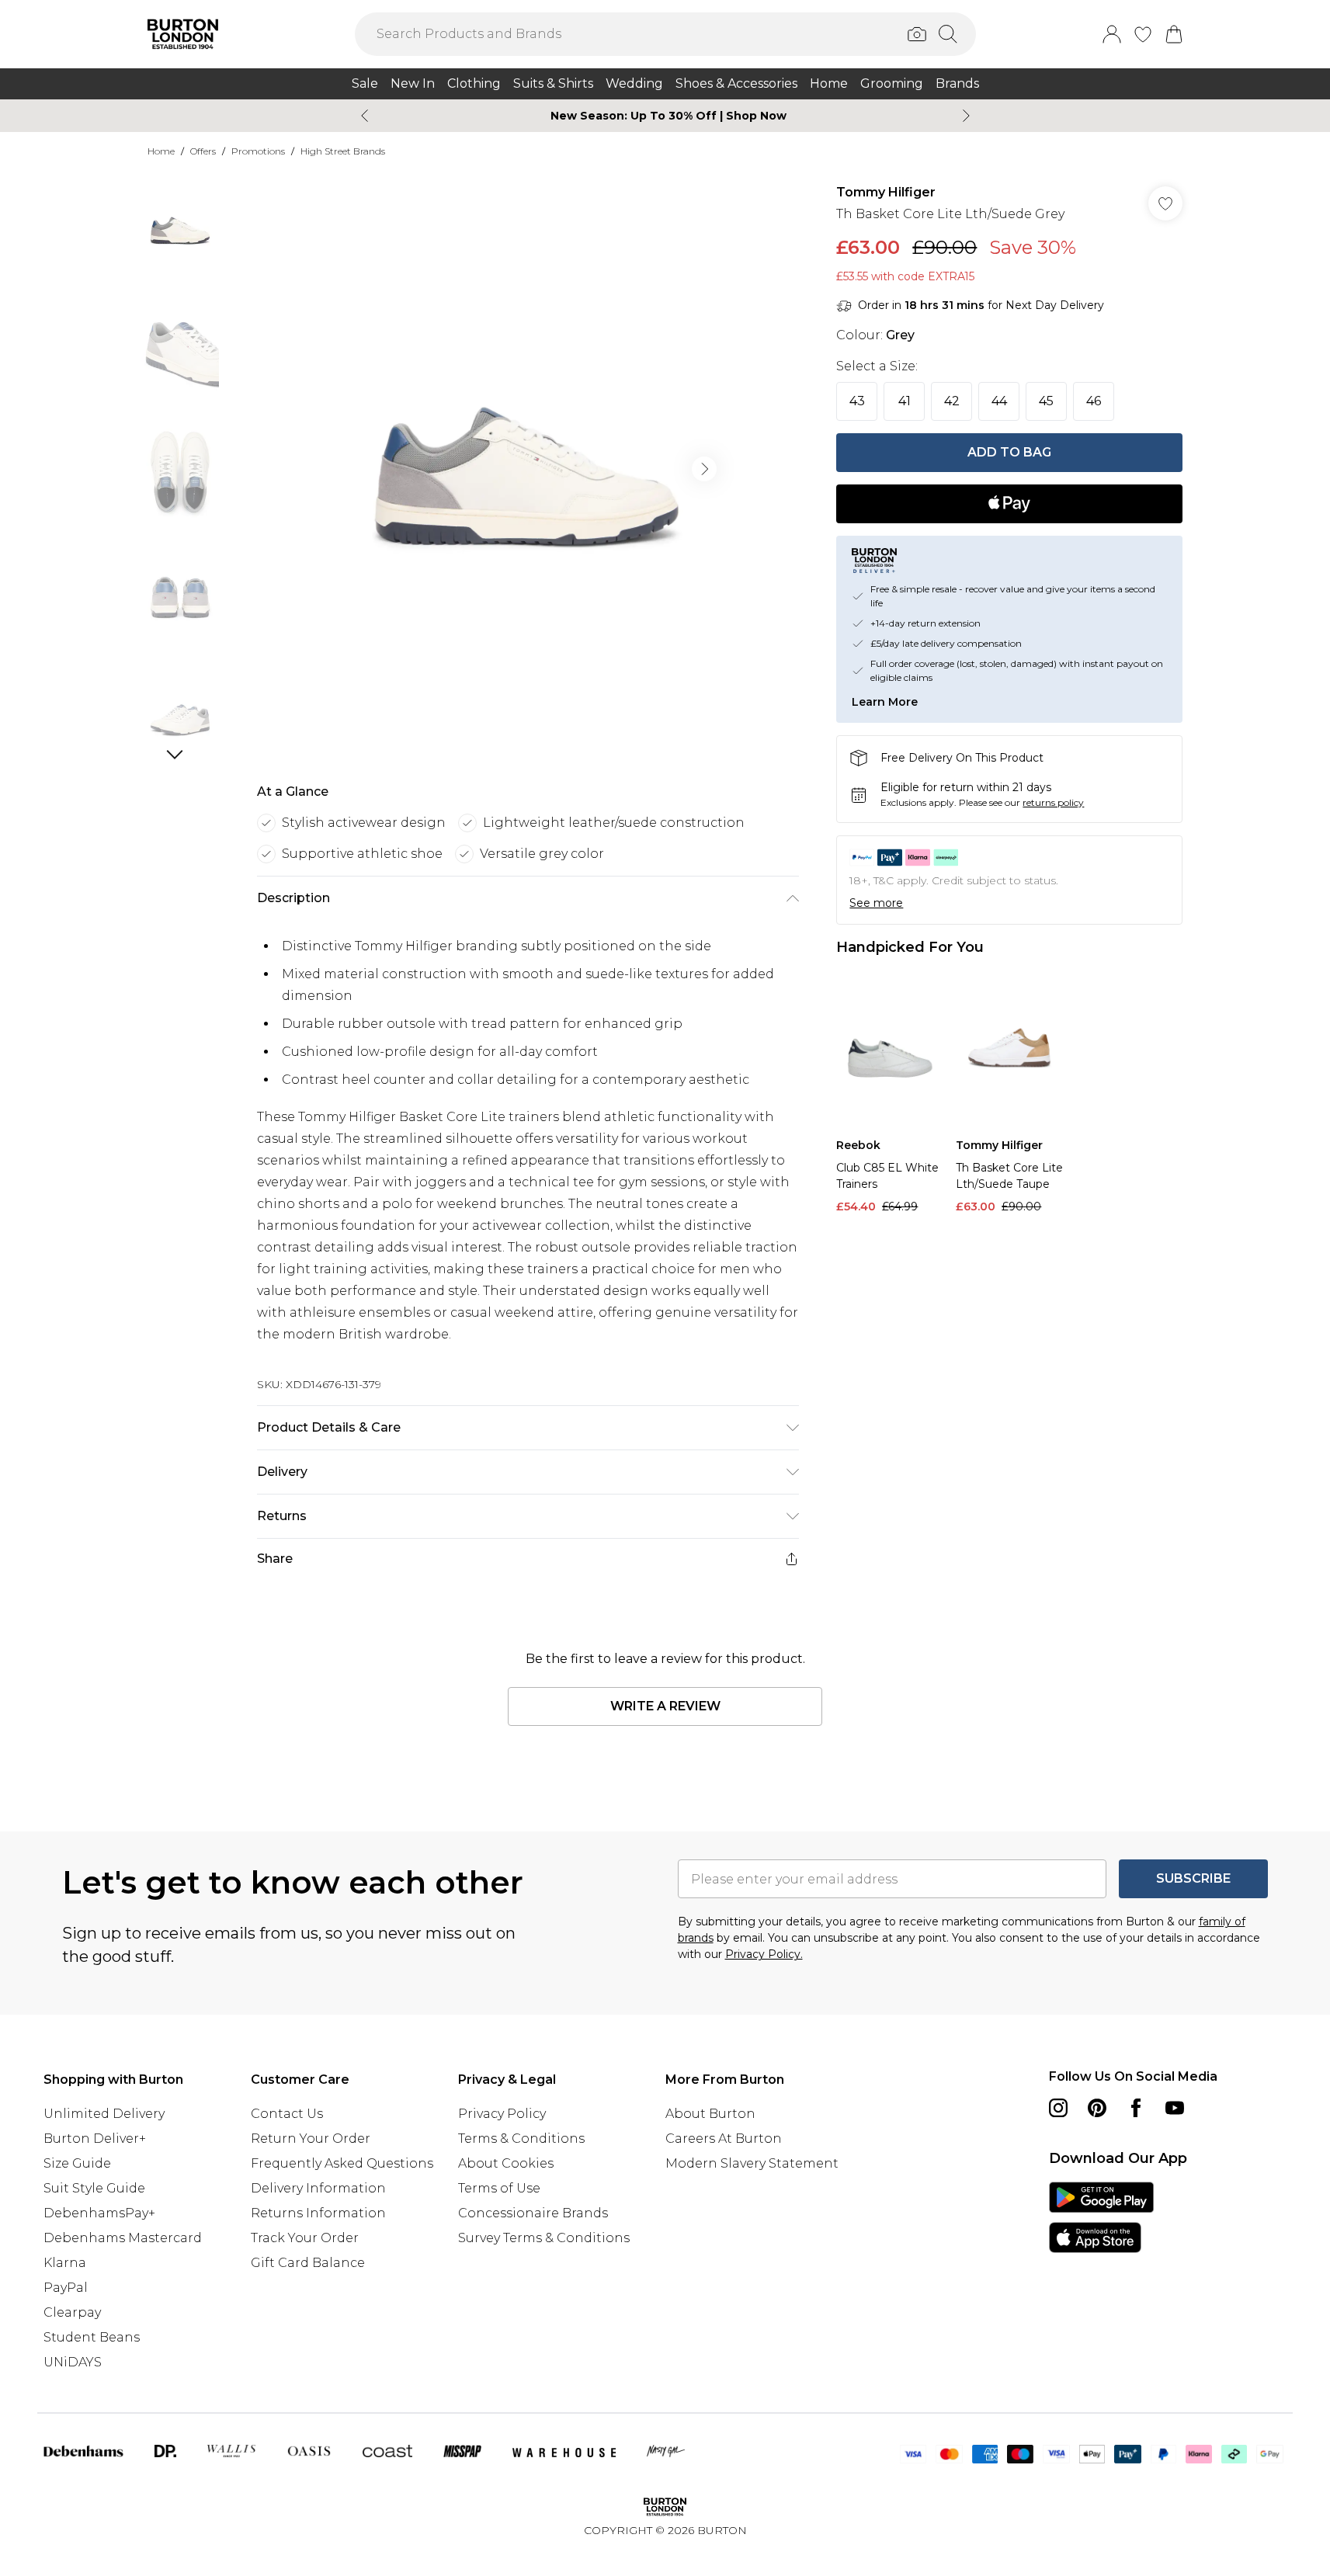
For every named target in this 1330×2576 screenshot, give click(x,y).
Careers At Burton (724, 2139)
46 (1094, 401)
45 (1046, 401)
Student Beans (92, 2337)
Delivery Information (318, 2188)
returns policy (1053, 802)
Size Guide (77, 2163)
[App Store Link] (1101, 2217)
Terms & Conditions (521, 2139)
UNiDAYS (73, 2362)
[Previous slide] (365, 116)
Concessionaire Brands (533, 2213)
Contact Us (287, 2114)
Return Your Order (311, 2139)
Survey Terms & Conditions (544, 2238)
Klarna (65, 2263)
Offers (203, 151)
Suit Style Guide (94, 2188)
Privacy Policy (502, 2114)
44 (999, 401)
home (161, 151)
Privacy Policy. (764, 1954)
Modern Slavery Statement (752, 2163)
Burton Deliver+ (95, 2139)
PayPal (66, 2288)
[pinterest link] (1097, 2108)
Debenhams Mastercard (123, 2238)
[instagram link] (1058, 2108)
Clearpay (72, 2312)
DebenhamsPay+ (99, 2213)
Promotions (258, 151)
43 (857, 401)
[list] (527, 469)
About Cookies (506, 2163)
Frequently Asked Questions (342, 2163)
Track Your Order (305, 2238)
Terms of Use (499, 2188)
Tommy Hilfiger (886, 192)
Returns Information (318, 2213)
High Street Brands (343, 151)
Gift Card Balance (308, 2263)
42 (952, 401)
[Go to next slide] (704, 469)
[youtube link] (1175, 2108)
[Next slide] (966, 116)
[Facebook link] (1136, 2108)
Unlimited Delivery (104, 2114)
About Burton (710, 2114)
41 (905, 401)
